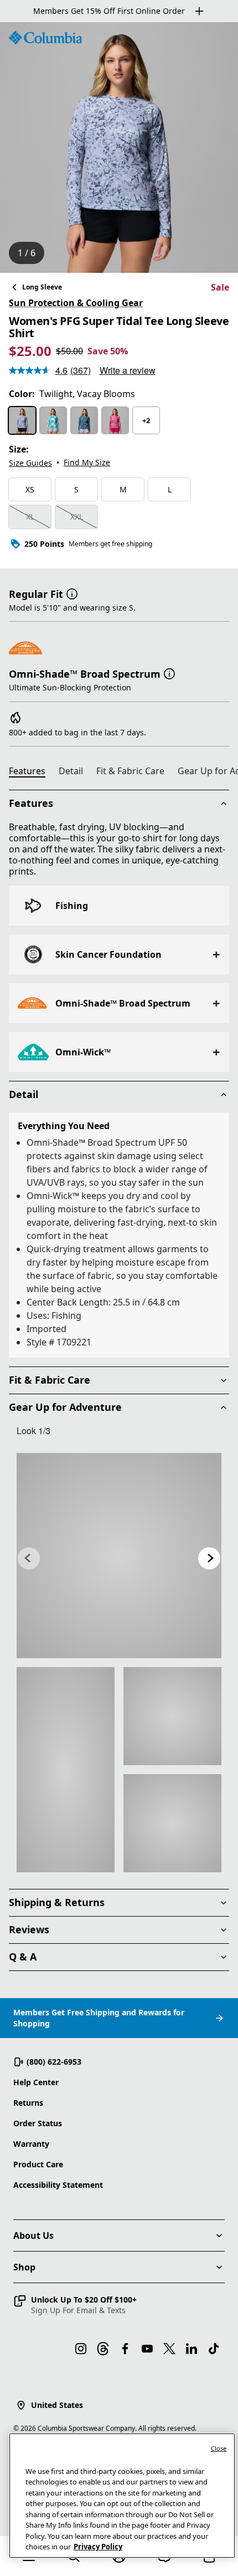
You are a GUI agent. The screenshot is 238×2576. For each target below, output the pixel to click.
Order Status (38, 2123)
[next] (209, 1558)
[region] (119, 148)
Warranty (31, 2144)
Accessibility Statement (58, 2185)
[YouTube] (147, 2349)
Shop (24, 2267)
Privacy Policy (98, 2547)
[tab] (32, 773)
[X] (169, 2349)
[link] (119, 1556)
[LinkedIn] (192, 2349)
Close (219, 2448)
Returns (28, 2103)
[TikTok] (214, 2349)
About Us (33, 2235)
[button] (72, 593)
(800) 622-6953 (54, 2062)
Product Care (38, 2164)
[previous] (29, 1558)
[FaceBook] (125, 2349)
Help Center (36, 2082)
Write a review (128, 370)
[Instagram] (81, 2349)
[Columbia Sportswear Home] (45, 38)
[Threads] (103, 2349)
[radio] (22, 420)
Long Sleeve (42, 287)
